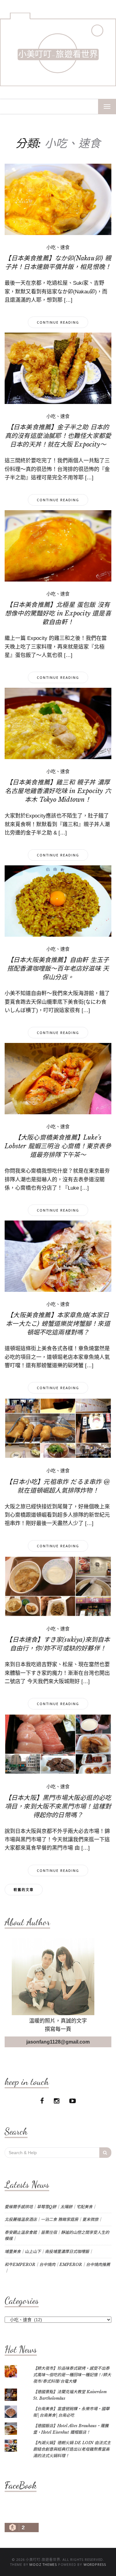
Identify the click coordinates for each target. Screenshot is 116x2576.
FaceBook (21, 2485)
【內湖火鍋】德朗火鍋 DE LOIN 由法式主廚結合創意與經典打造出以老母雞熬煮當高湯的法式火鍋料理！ (72, 2449)
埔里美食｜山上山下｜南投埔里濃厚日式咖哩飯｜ (49, 2252)
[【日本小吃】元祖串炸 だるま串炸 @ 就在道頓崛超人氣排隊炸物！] (58, 1428)
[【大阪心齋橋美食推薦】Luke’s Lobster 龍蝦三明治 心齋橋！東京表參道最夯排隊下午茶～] (58, 1078)
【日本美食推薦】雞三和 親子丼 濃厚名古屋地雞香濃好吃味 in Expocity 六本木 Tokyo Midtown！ (58, 791)
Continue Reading (58, 322)
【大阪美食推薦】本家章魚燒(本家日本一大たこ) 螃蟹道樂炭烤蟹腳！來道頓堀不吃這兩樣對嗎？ (58, 1324)
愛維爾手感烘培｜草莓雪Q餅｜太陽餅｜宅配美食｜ (51, 2207)
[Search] (105, 2153)
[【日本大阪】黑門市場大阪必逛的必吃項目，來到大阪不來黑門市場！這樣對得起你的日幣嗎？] (58, 1744)
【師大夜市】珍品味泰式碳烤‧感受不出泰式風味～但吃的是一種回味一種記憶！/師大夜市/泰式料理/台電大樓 (72, 2375)
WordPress (95, 2564)
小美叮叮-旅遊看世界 (58, 55)
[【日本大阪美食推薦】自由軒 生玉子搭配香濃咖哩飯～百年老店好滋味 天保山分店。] (58, 901)
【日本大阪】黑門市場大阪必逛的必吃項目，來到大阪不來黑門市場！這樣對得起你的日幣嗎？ (58, 1806)
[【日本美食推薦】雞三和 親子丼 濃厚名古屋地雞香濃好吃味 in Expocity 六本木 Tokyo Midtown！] (58, 723)
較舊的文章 (24, 1890)
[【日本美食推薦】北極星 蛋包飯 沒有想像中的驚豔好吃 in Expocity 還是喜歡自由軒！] (58, 545)
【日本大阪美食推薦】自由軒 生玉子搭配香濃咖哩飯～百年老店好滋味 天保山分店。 (58, 969)
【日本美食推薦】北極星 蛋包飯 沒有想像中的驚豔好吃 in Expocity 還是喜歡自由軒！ (58, 613)
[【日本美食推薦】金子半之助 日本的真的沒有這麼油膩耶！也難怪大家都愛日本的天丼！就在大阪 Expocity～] (58, 368)
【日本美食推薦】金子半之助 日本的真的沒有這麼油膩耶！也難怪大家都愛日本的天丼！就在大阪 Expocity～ (58, 436)
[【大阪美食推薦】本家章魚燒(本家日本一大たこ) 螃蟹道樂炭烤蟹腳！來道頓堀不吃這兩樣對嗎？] (58, 1256)
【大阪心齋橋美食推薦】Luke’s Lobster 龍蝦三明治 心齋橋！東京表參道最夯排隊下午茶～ (58, 1146)
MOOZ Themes (43, 2564)
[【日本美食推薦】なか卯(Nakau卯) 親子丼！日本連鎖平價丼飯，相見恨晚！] (58, 199)
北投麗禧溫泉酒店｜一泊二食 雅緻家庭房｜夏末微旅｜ (54, 2219)
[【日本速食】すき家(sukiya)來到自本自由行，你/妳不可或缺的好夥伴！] (58, 1586)
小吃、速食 (58, 247)
